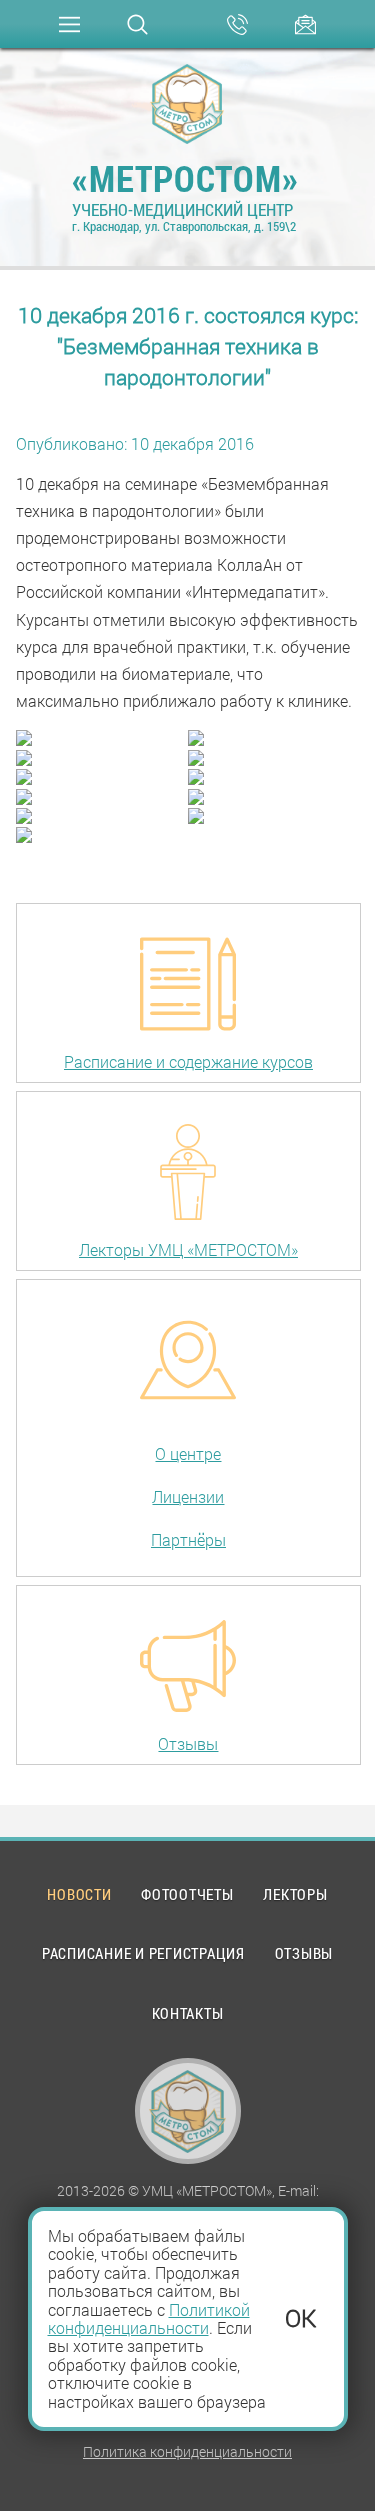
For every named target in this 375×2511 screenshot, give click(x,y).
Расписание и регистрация (143, 1953)
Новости (79, 1894)
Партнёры (188, 1539)
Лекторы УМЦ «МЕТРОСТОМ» (188, 1249)
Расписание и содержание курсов (188, 1061)
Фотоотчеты (187, 1894)
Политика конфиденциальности (187, 2451)
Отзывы (188, 1743)
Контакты (188, 2013)
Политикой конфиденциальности (149, 2318)
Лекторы (295, 1894)
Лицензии (188, 1496)
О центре (188, 1453)
